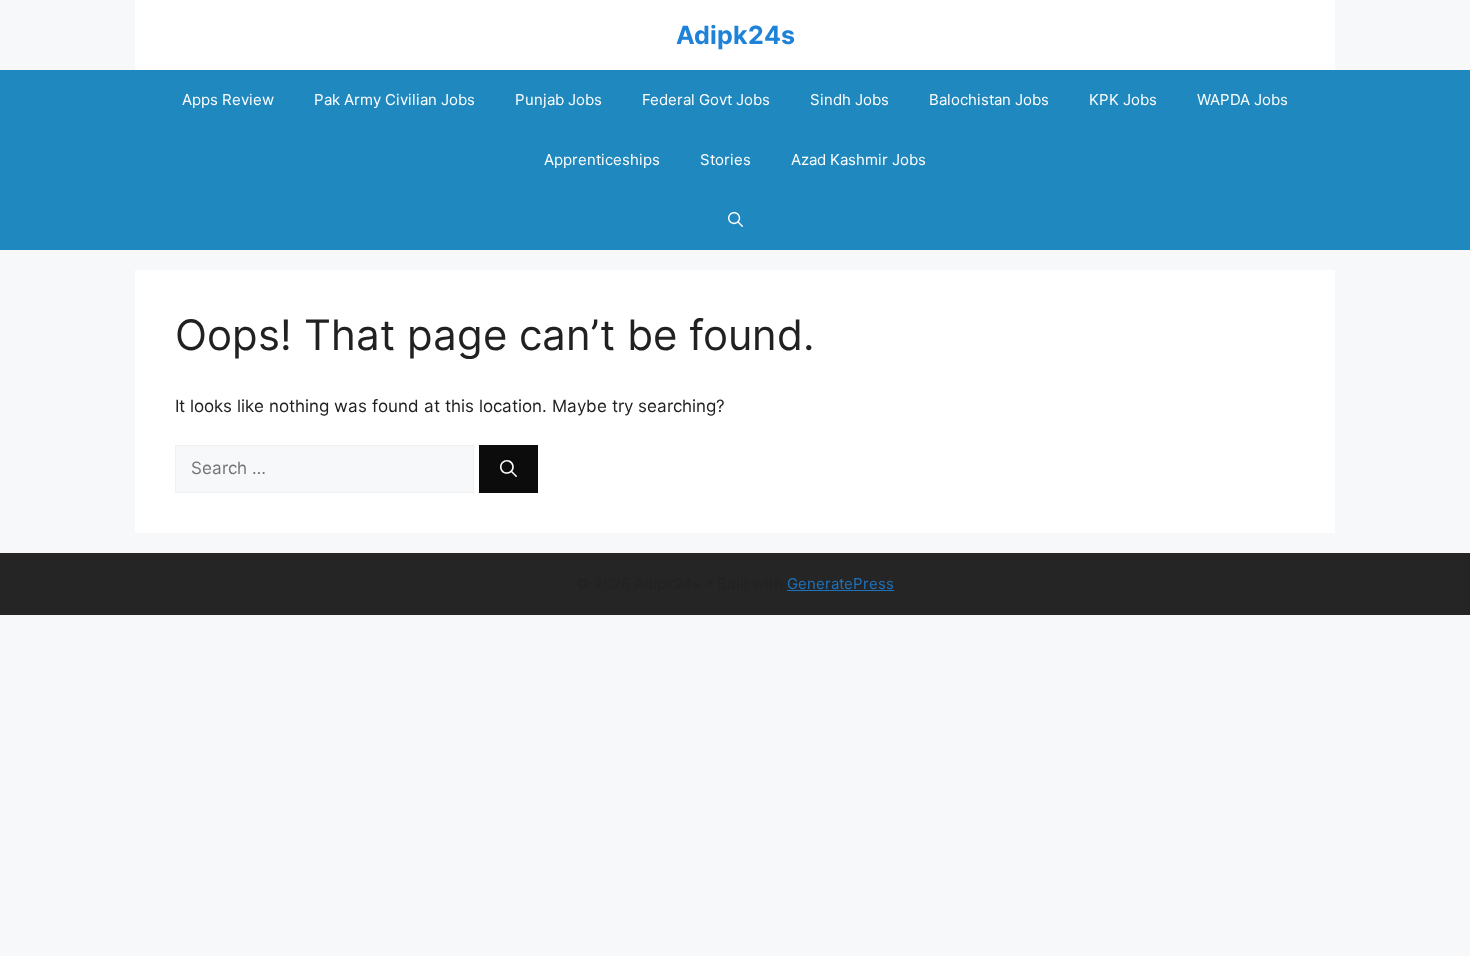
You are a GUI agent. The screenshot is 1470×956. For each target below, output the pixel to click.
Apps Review (228, 99)
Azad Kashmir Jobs (858, 159)
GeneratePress (840, 583)
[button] (735, 220)
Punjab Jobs (558, 99)
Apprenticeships (602, 159)
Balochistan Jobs (989, 99)
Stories (725, 159)
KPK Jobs (1123, 99)
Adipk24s (735, 35)
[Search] (508, 469)
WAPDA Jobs (1242, 99)
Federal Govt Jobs (706, 99)
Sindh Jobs (849, 99)
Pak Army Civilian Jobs (394, 99)
